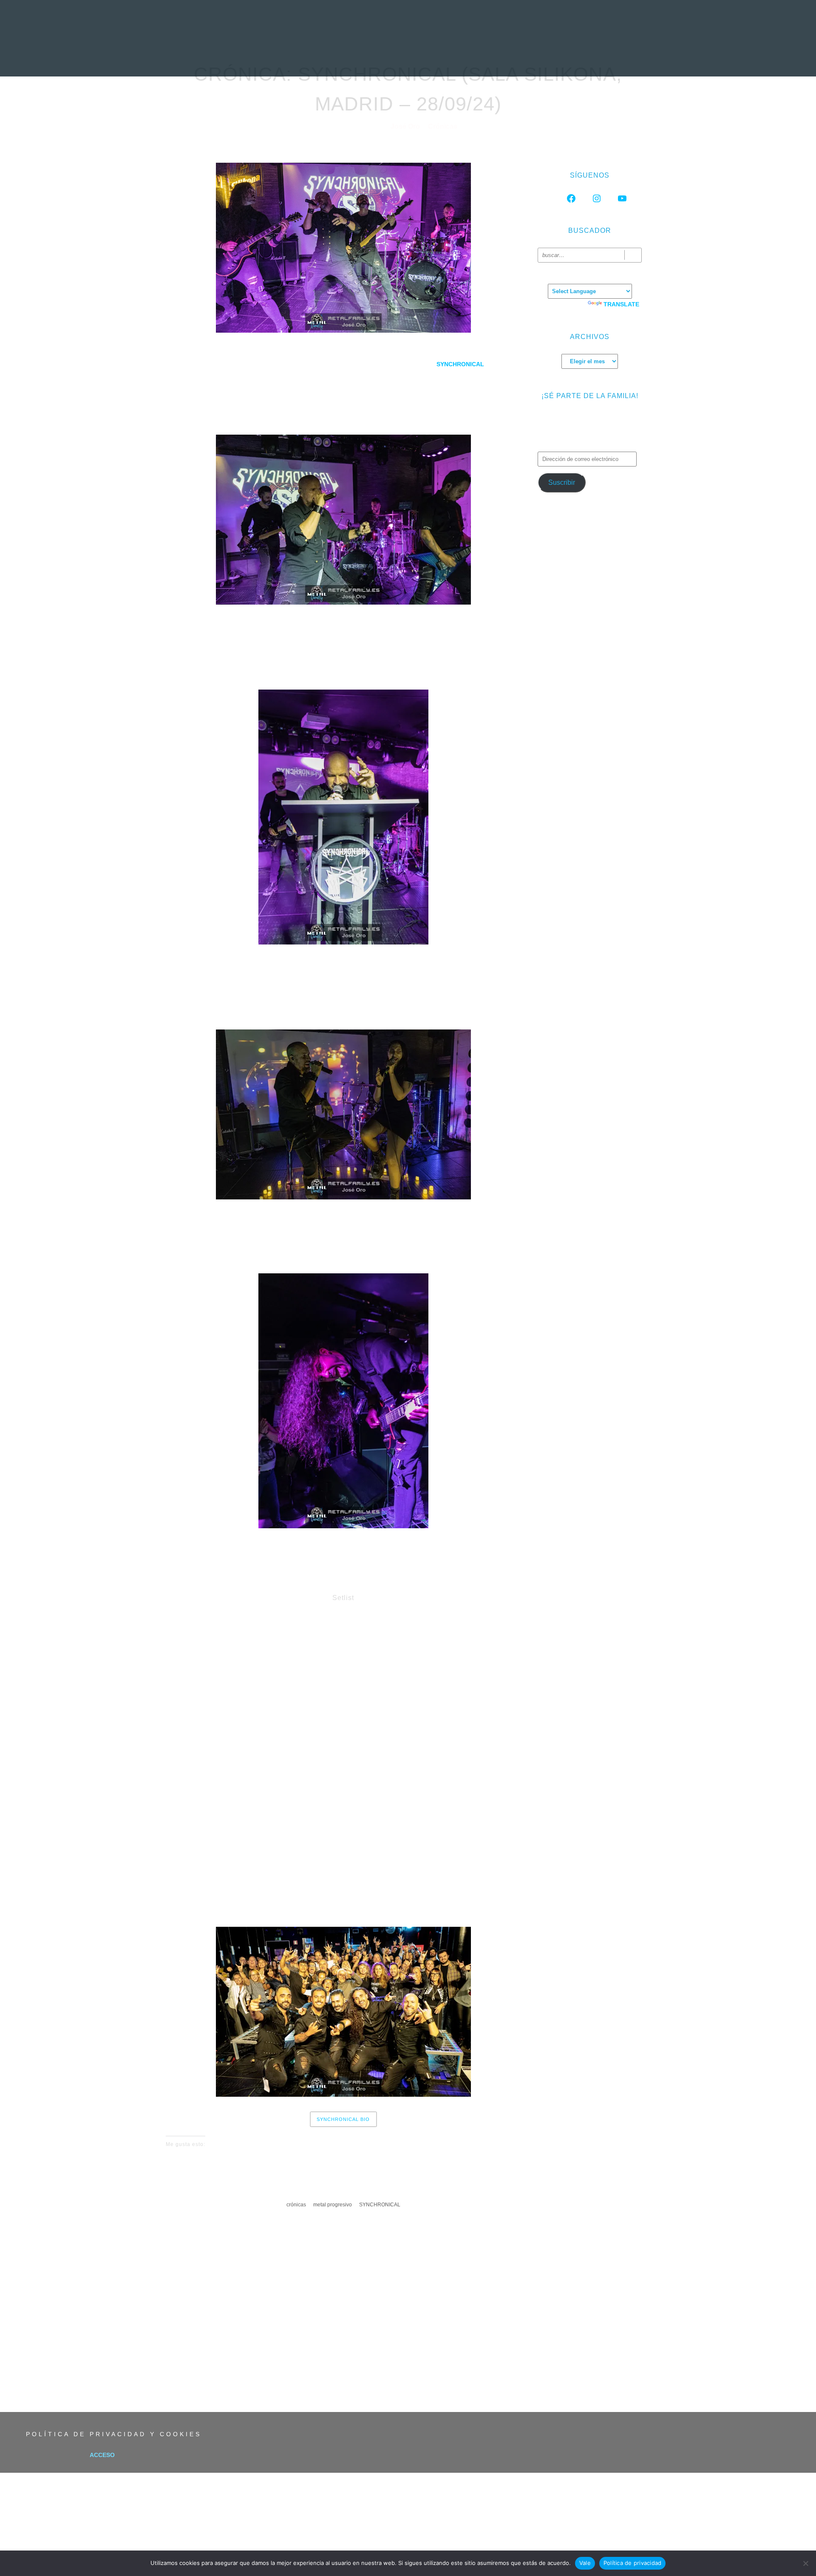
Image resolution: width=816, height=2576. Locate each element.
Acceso (102, 2455)
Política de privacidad (633, 2563)
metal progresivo (333, 2205)
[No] (805, 2563)
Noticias (265, 57)
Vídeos (497, 57)
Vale (585, 2563)
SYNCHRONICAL (380, 2205)
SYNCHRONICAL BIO (343, 2119)
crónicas (296, 2205)
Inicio (227, 57)
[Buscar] (633, 255)
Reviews (307, 57)
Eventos (537, 57)
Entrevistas (356, 57)
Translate (621, 304)
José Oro (406, 126)
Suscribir (562, 482)
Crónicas (407, 57)
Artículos (454, 57)
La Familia (582, 57)
